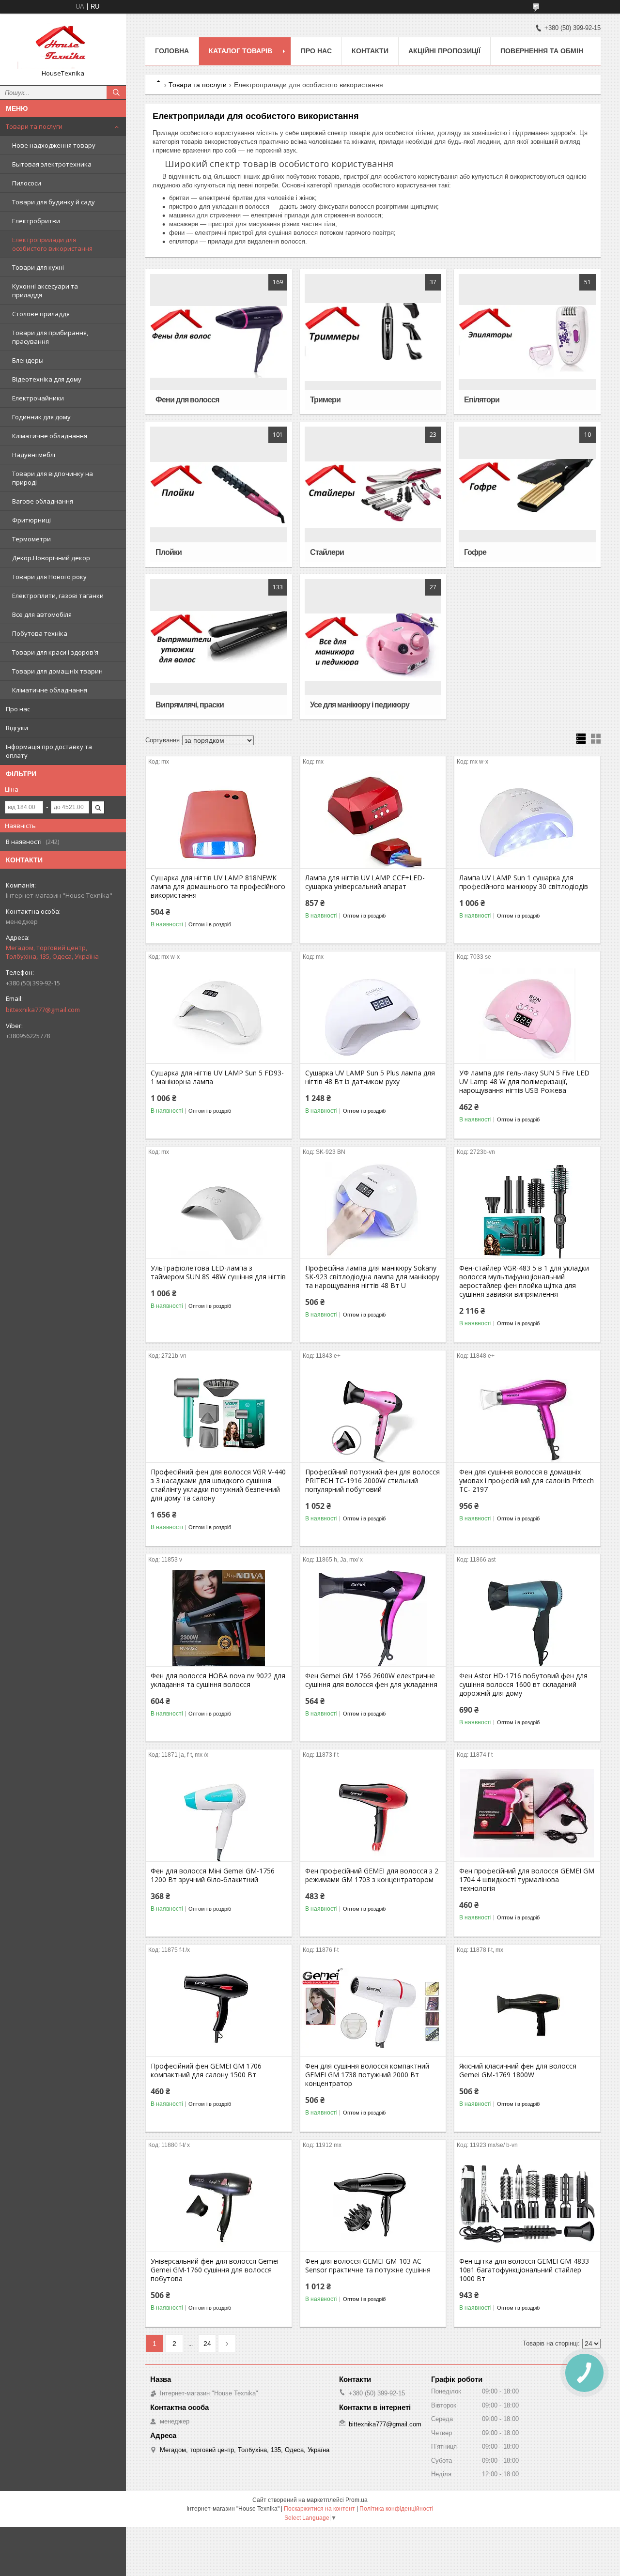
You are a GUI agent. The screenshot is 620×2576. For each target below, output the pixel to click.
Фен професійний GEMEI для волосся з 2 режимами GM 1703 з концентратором (372, 1875)
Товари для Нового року (49, 577)
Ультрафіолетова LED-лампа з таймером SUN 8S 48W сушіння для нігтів (218, 1273)
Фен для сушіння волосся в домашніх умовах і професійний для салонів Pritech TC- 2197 (527, 1481)
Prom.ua (356, 2500)
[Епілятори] (527, 342)
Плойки (169, 552)
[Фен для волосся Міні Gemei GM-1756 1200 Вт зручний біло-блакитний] (219, 1813)
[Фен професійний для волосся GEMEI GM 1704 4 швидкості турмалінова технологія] (527, 1813)
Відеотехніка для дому (47, 379)
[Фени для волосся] (219, 342)
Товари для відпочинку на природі (53, 478)
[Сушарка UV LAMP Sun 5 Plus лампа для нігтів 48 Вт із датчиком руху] (373, 1015)
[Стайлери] (373, 494)
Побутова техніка (40, 633)
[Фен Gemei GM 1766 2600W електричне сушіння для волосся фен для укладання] (373, 1618)
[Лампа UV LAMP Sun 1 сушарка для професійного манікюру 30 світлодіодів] (527, 820)
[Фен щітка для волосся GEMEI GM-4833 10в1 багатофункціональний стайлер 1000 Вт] (527, 2203)
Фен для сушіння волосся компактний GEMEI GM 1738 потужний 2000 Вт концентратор (367, 2075)
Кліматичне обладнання (50, 436)
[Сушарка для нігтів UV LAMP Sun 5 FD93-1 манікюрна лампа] (219, 1015)
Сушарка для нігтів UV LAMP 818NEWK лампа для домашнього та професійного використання (218, 887)
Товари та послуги (34, 126)
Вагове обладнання (43, 501)
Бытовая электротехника (52, 164)
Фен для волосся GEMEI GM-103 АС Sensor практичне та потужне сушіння (368, 2266)
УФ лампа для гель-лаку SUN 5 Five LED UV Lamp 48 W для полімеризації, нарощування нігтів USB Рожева (524, 1082)
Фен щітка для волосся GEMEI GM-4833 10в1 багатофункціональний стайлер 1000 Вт (524, 2270)
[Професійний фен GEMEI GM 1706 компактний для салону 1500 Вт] (219, 2008)
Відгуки (17, 728)
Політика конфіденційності (396, 2509)
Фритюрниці (31, 520)
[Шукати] (116, 92)
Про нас (18, 709)
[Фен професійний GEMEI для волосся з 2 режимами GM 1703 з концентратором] (373, 1813)
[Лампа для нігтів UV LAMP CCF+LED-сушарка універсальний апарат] (373, 820)
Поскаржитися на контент (319, 2509)
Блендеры (28, 360)
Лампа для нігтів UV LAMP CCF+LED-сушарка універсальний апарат (365, 882)
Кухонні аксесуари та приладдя (45, 291)
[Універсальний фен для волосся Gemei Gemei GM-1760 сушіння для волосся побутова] (219, 2203)
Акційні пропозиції (444, 51)
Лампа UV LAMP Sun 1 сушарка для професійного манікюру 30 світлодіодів (524, 882)
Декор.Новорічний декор (51, 558)
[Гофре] (527, 494)
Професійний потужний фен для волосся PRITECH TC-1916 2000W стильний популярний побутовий (372, 1481)
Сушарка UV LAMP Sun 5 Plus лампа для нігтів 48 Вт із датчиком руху (370, 1077)
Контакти (370, 51)
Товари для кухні (38, 267)
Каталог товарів (240, 51)
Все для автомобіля (42, 614)
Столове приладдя (41, 314)
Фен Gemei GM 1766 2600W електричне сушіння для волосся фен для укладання (371, 1680)
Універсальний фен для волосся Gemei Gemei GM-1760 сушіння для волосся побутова (215, 2270)
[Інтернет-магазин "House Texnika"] (63, 45)
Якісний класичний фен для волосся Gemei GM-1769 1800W (518, 2070)
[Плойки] (219, 494)
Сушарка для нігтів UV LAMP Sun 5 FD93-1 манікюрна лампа (217, 1077)
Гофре (475, 552)
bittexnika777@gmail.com (43, 1010)
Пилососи (27, 183)
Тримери (325, 400)
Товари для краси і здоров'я (55, 652)
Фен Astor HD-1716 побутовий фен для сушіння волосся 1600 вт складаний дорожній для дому (523, 1685)
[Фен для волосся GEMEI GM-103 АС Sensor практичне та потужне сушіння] (373, 2203)
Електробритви (36, 221)
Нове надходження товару (54, 145)
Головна (172, 51)
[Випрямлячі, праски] (219, 647)
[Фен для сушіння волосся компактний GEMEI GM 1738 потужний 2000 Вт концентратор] (373, 2008)
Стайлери (327, 552)
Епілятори (482, 400)
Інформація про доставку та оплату (49, 751)
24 (207, 2344)
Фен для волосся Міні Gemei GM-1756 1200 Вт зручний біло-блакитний (213, 1875)
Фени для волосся (187, 400)
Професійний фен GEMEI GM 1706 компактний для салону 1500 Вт (206, 2070)
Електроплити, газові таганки (58, 596)
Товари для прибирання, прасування (50, 337)
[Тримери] (373, 342)
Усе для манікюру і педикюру (360, 705)
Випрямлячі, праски (190, 705)
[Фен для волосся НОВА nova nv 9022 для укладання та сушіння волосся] (219, 1618)
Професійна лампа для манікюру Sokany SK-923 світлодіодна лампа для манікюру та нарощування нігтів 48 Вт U (372, 1277)
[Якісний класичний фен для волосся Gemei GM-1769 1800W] (527, 2008)
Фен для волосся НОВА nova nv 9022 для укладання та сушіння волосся (218, 1680)
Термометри (31, 539)
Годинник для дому (41, 417)
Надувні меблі (34, 455)
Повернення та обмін (542, 51)
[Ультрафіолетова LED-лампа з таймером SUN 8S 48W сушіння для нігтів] (219, 1210)
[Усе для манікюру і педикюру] (373, 647)
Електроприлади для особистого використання (52, 244)
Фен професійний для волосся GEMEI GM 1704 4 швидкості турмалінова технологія (527, 1880)
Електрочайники (38, 398)
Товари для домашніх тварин (57, 671)
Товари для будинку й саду (54, 202)
